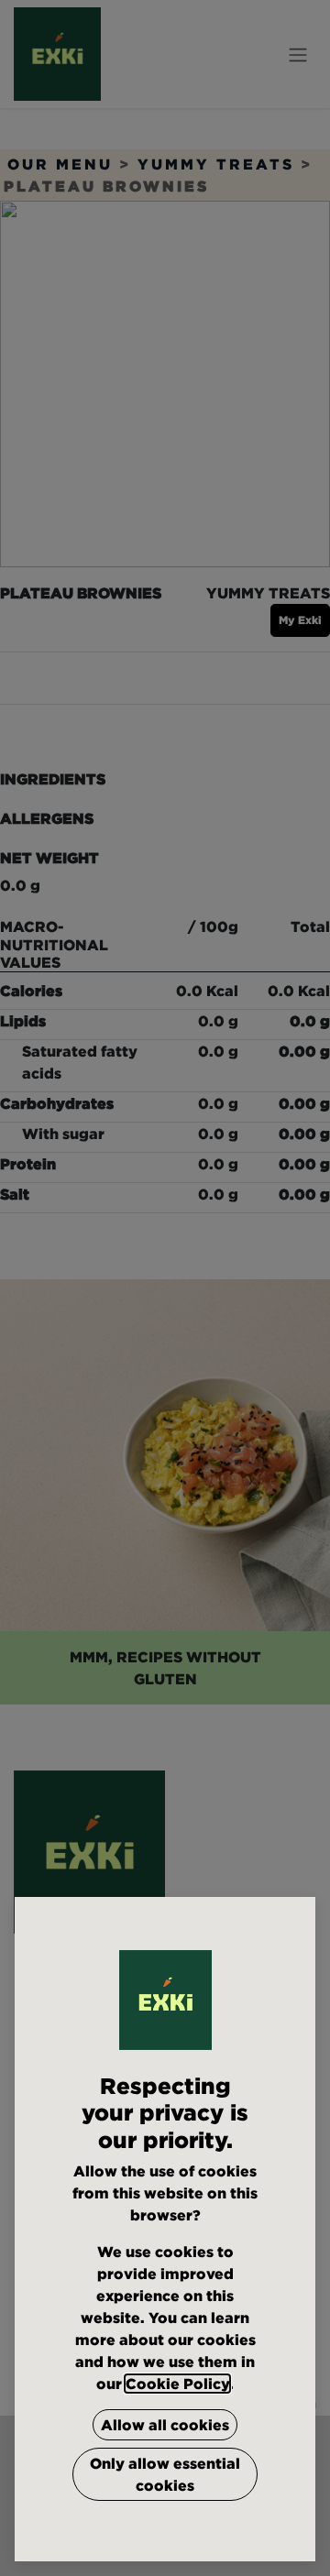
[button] (165, 2425)
